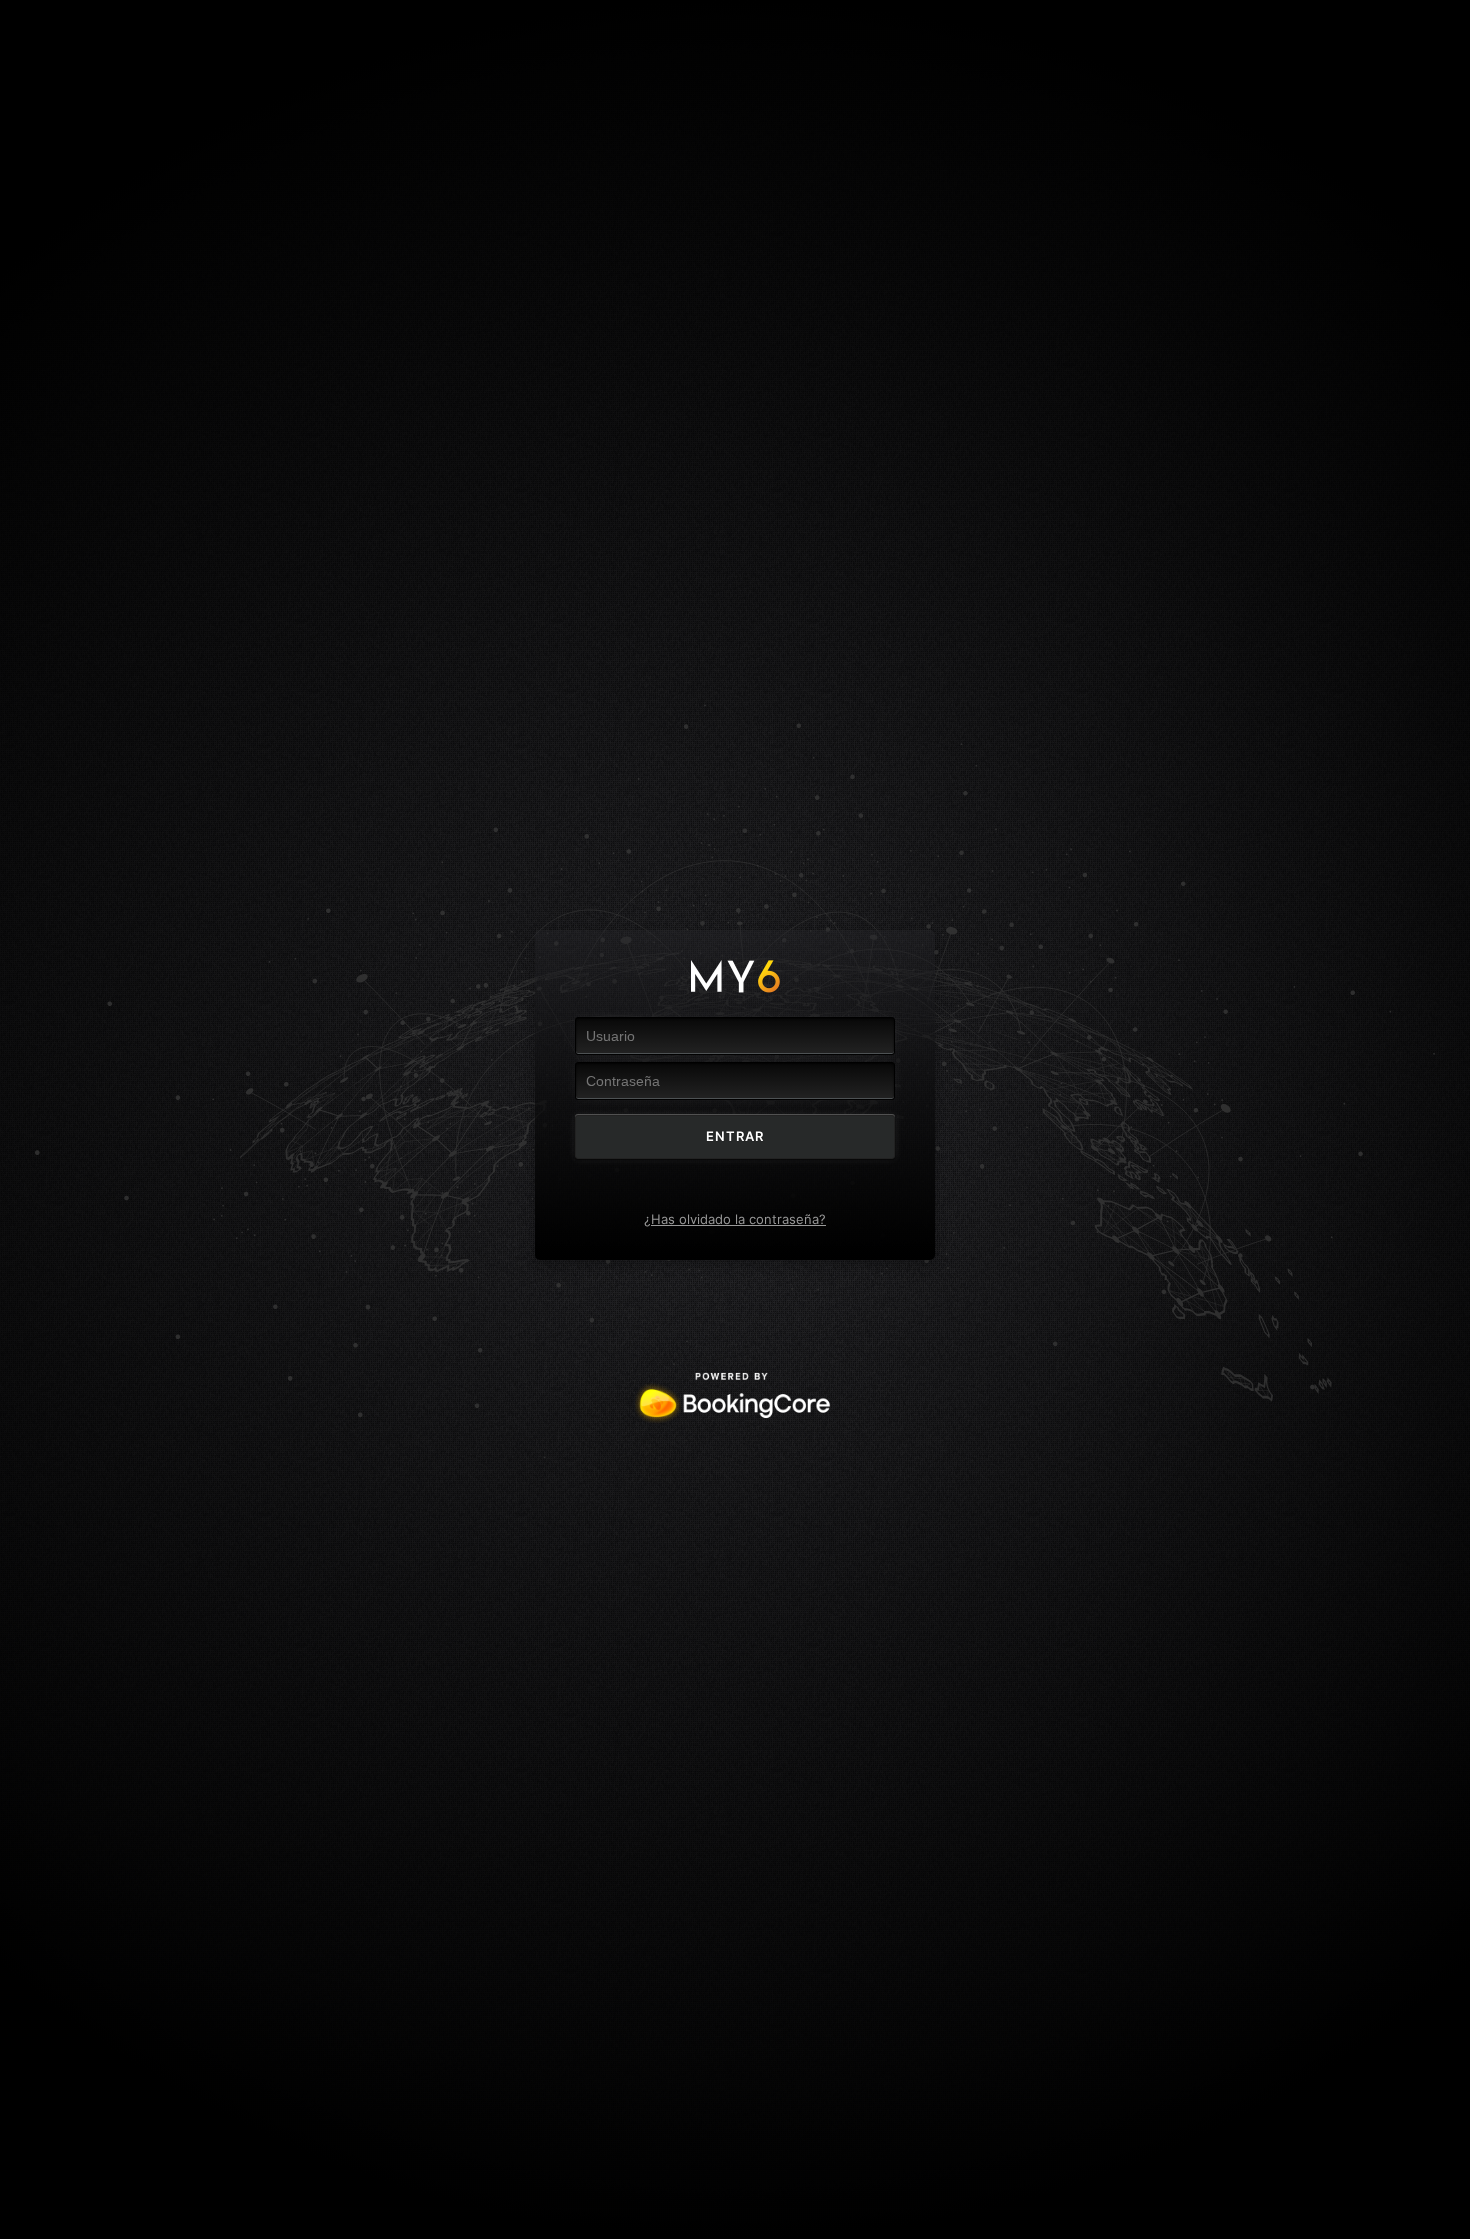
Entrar (735, 1136)
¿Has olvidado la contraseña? (735, 1219)
